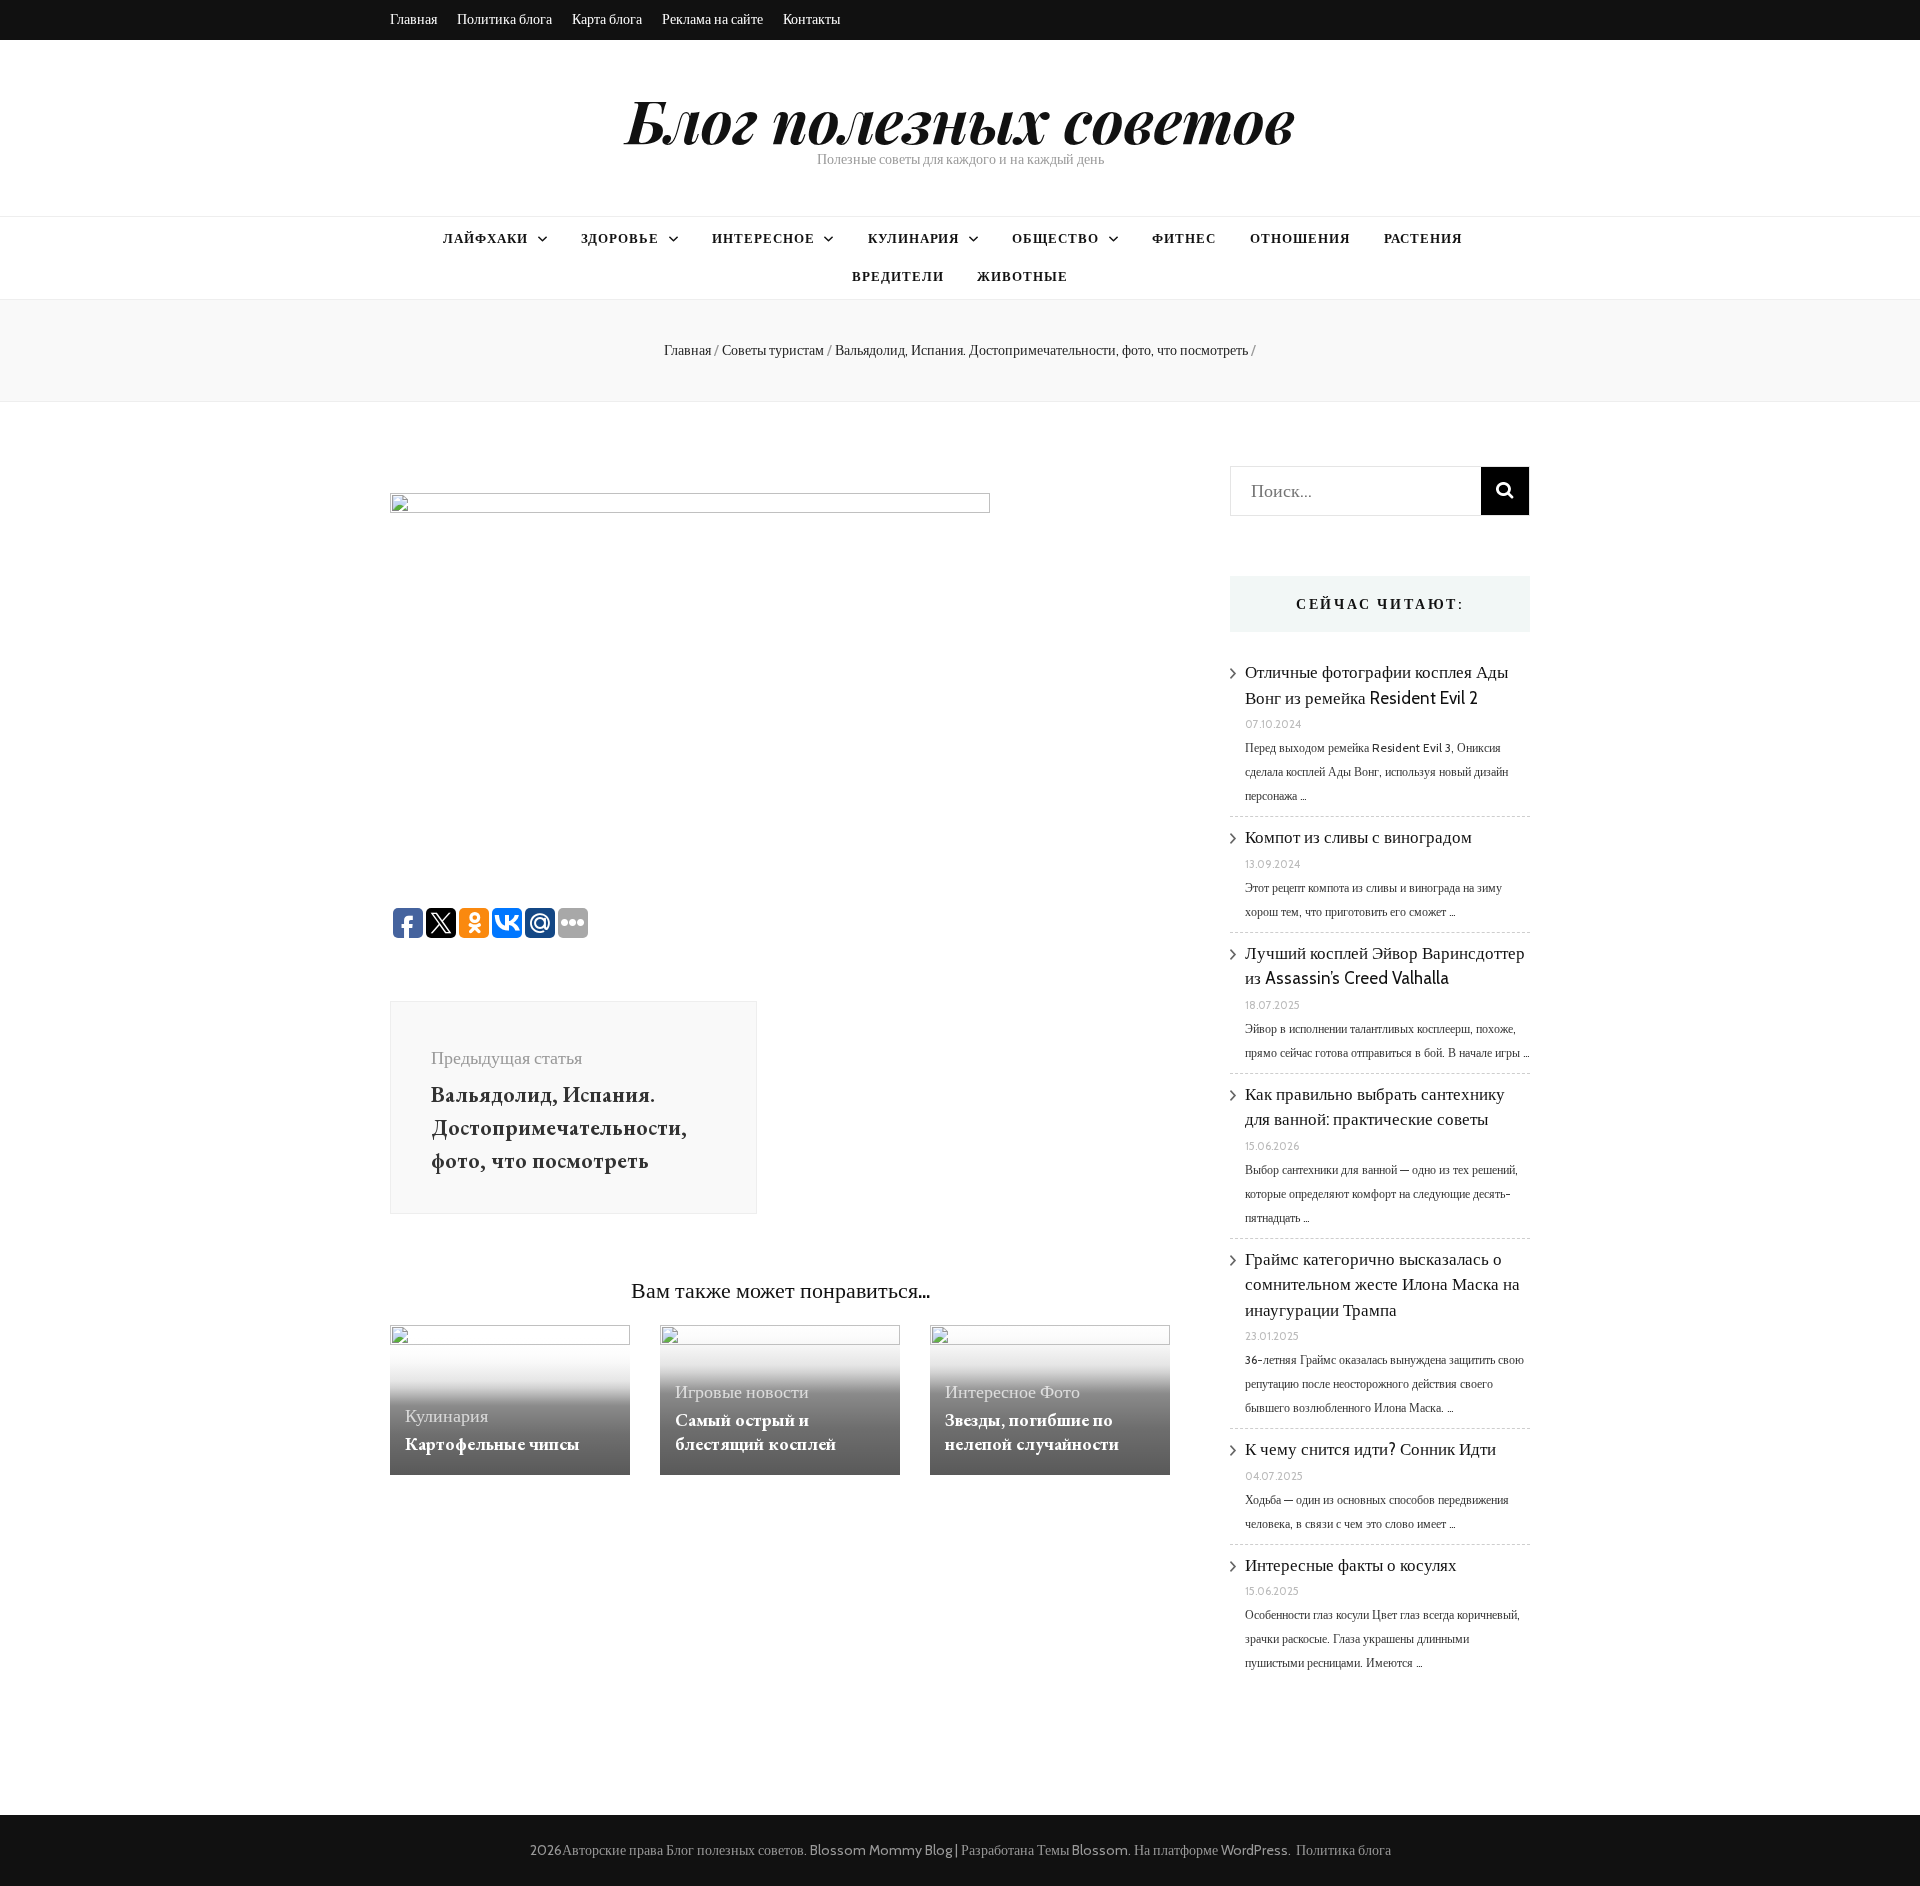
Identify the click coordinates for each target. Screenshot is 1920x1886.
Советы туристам (773, 350)
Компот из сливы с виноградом (1358, 837)
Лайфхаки (485, 238)
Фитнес (1184, 238)
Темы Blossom (1082, 1850)
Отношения (1300, 238)
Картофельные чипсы (492, 1443)
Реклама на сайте (712, 19)
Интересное (763, 238)
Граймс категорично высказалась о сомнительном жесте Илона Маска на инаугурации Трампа (1382, 1284)
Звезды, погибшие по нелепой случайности (1032, 1431)
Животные (1022, 276)
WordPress (1254, 1850)
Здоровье (620, 238)
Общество (1055, 238)
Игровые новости (742, 1392)
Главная (413, 19)
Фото (1060, 1392)
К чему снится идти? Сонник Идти (1370, 1449)
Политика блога (504, 19)
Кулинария (914, 238)
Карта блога (607, 19)
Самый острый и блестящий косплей (755, 1431)
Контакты (811, 19)
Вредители (898, 276)
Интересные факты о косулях (1351, 1565)
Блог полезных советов (960, 119)
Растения (1423, 238)
